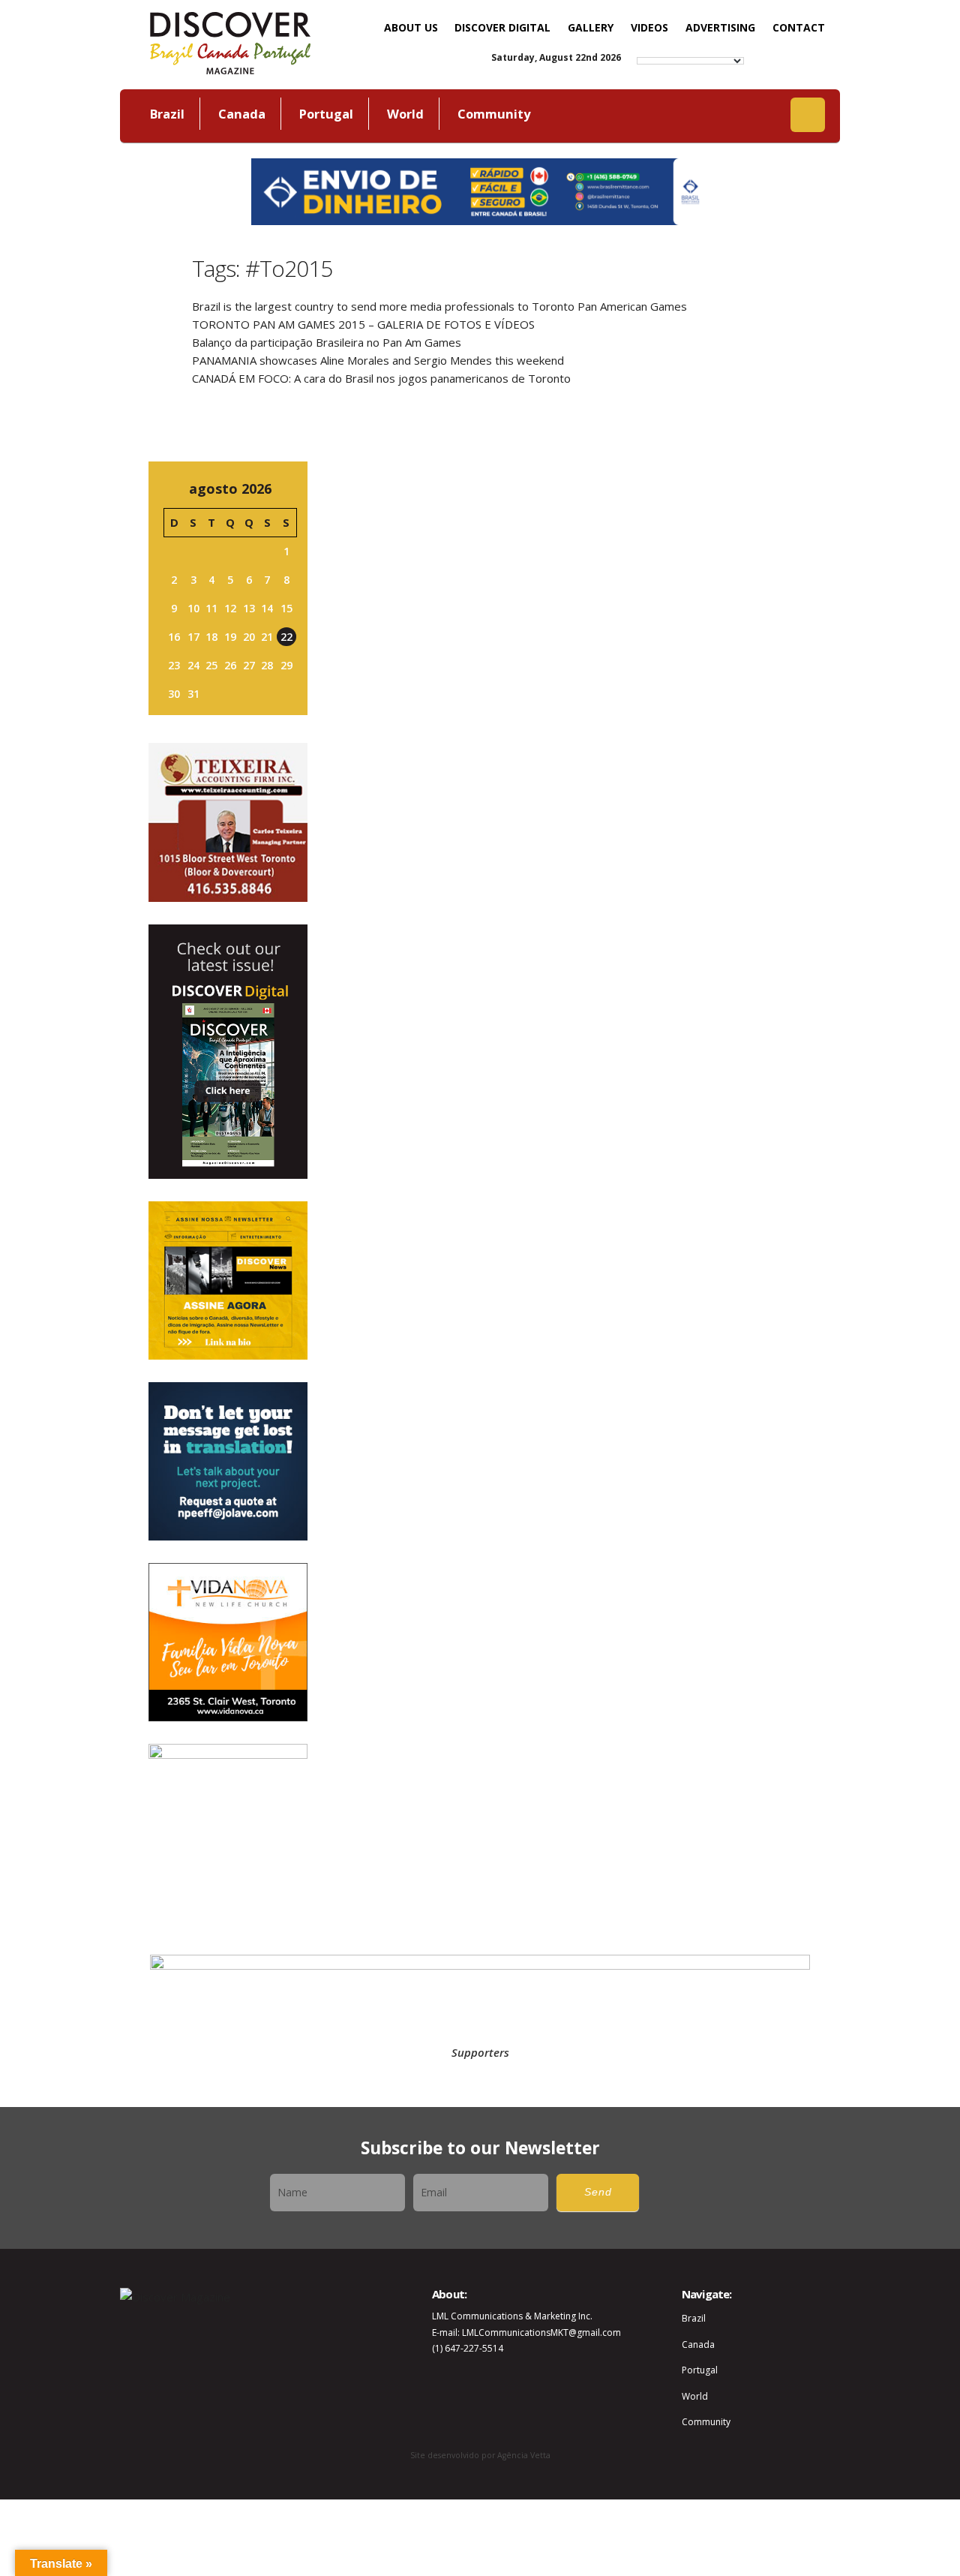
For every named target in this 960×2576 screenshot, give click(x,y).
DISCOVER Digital (502, 27)
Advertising (720, 27)
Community (494, 114)
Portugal (326, 114)
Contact (799, 27)
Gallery (591, 27)
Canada (242, 114)
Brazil (167, 114)
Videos (649, 27)
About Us (411, 27)
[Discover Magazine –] (230, 41)
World (405, 114)
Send (598, 2192)
